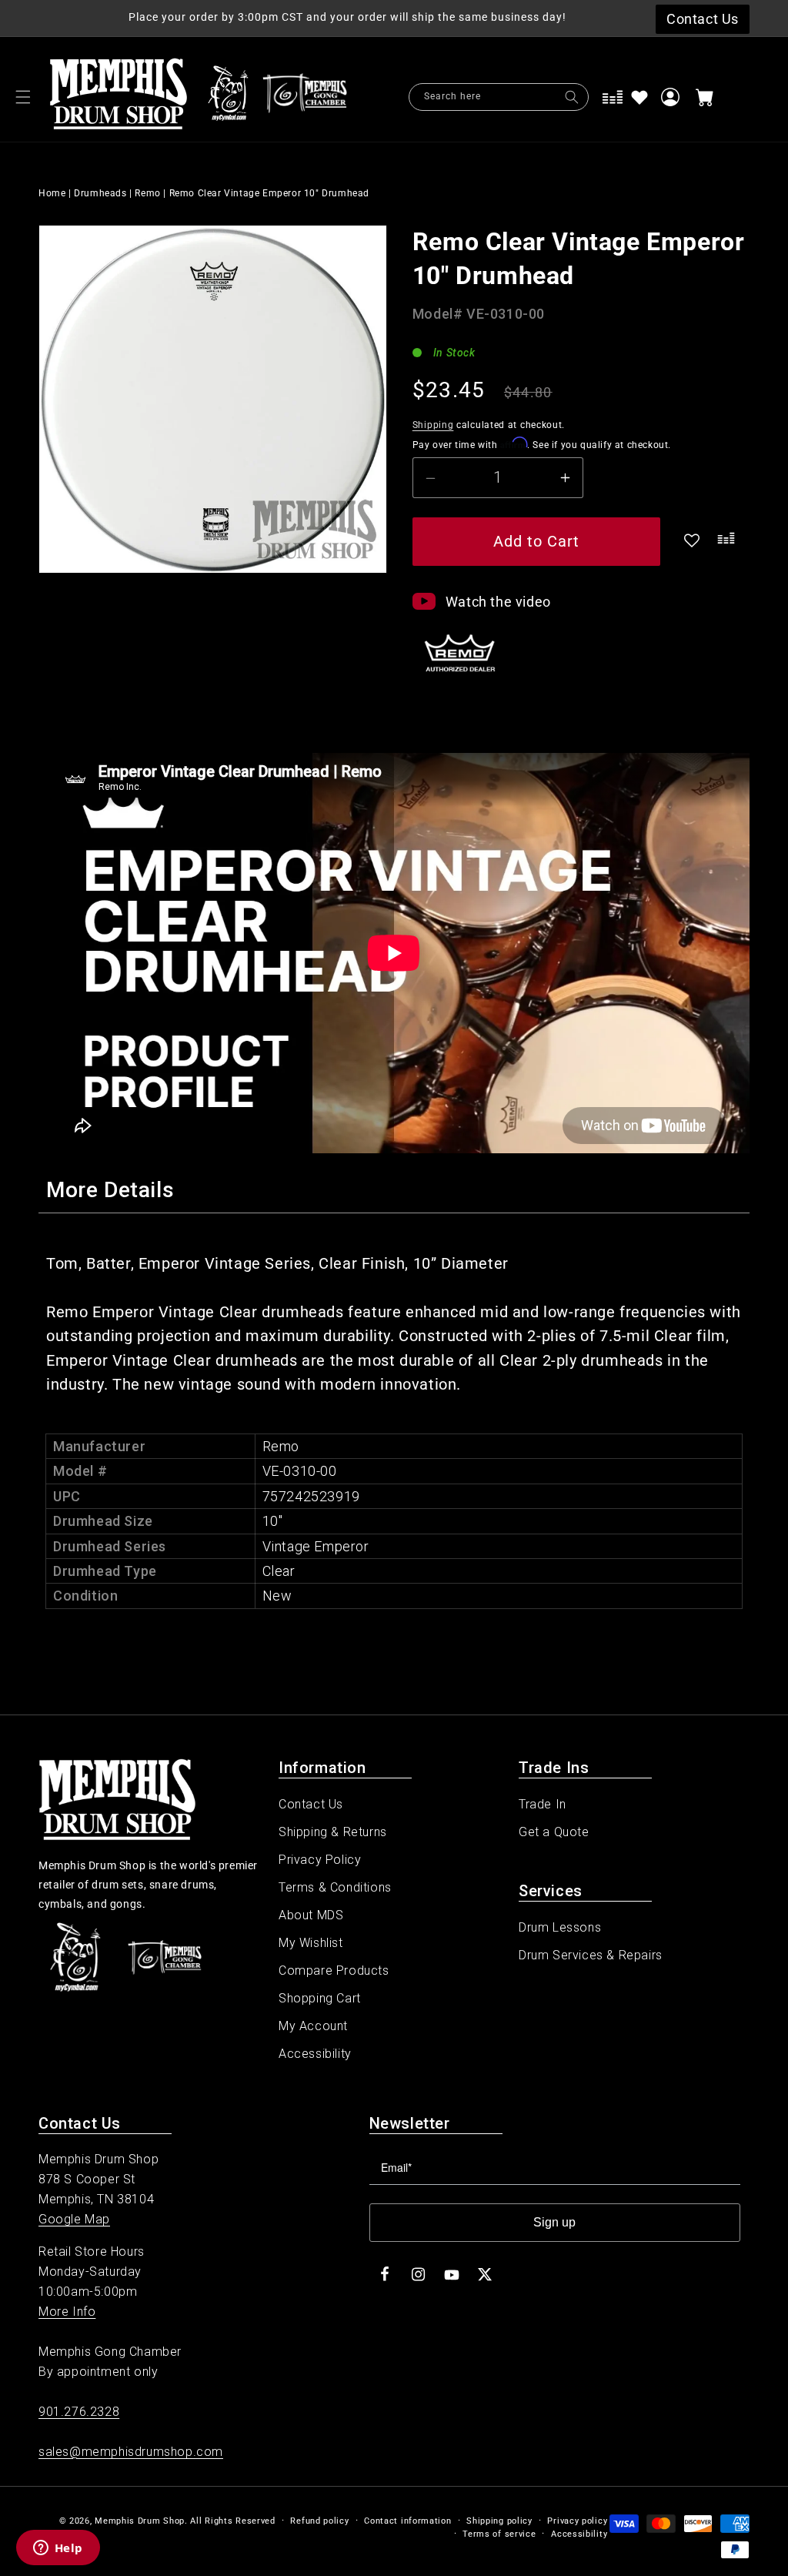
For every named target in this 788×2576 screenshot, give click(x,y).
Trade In (543, 1804)
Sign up (554, 2222)
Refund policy (319, 2521)
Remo (147, 193)
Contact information (407, 2521)
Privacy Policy (320, 1860)
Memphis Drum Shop (140, 2521)
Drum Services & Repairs (591, 1955)
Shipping (433, 425)
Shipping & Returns (333, 1832)
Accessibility (315, 2054)
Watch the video (498, 602)
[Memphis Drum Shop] (228, 97)
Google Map (74, 2219)
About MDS (311, 1915)
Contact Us (311, 1804)
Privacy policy (577, 2521)
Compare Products (334, 1970)
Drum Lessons (560, 1927)
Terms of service (499, 2534)
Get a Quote (554, 1832)
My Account (313, 2026)
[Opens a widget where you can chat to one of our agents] (58, 2549)
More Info (67, 2312)
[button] (23, 97)
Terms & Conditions (335, 1887)
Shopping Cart (320, 1998)
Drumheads (100, 193)
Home (52, 193)
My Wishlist (311, 1943)
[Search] (572, 97)
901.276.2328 (79, 2412)
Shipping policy (499, 2521)
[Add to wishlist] (639, 97)
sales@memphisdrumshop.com (131, 2452)
